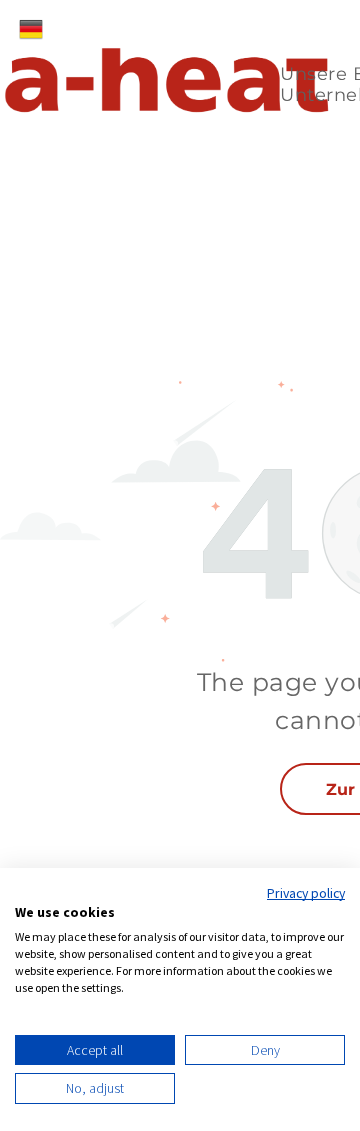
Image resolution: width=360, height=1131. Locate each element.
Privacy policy (306, 893)
